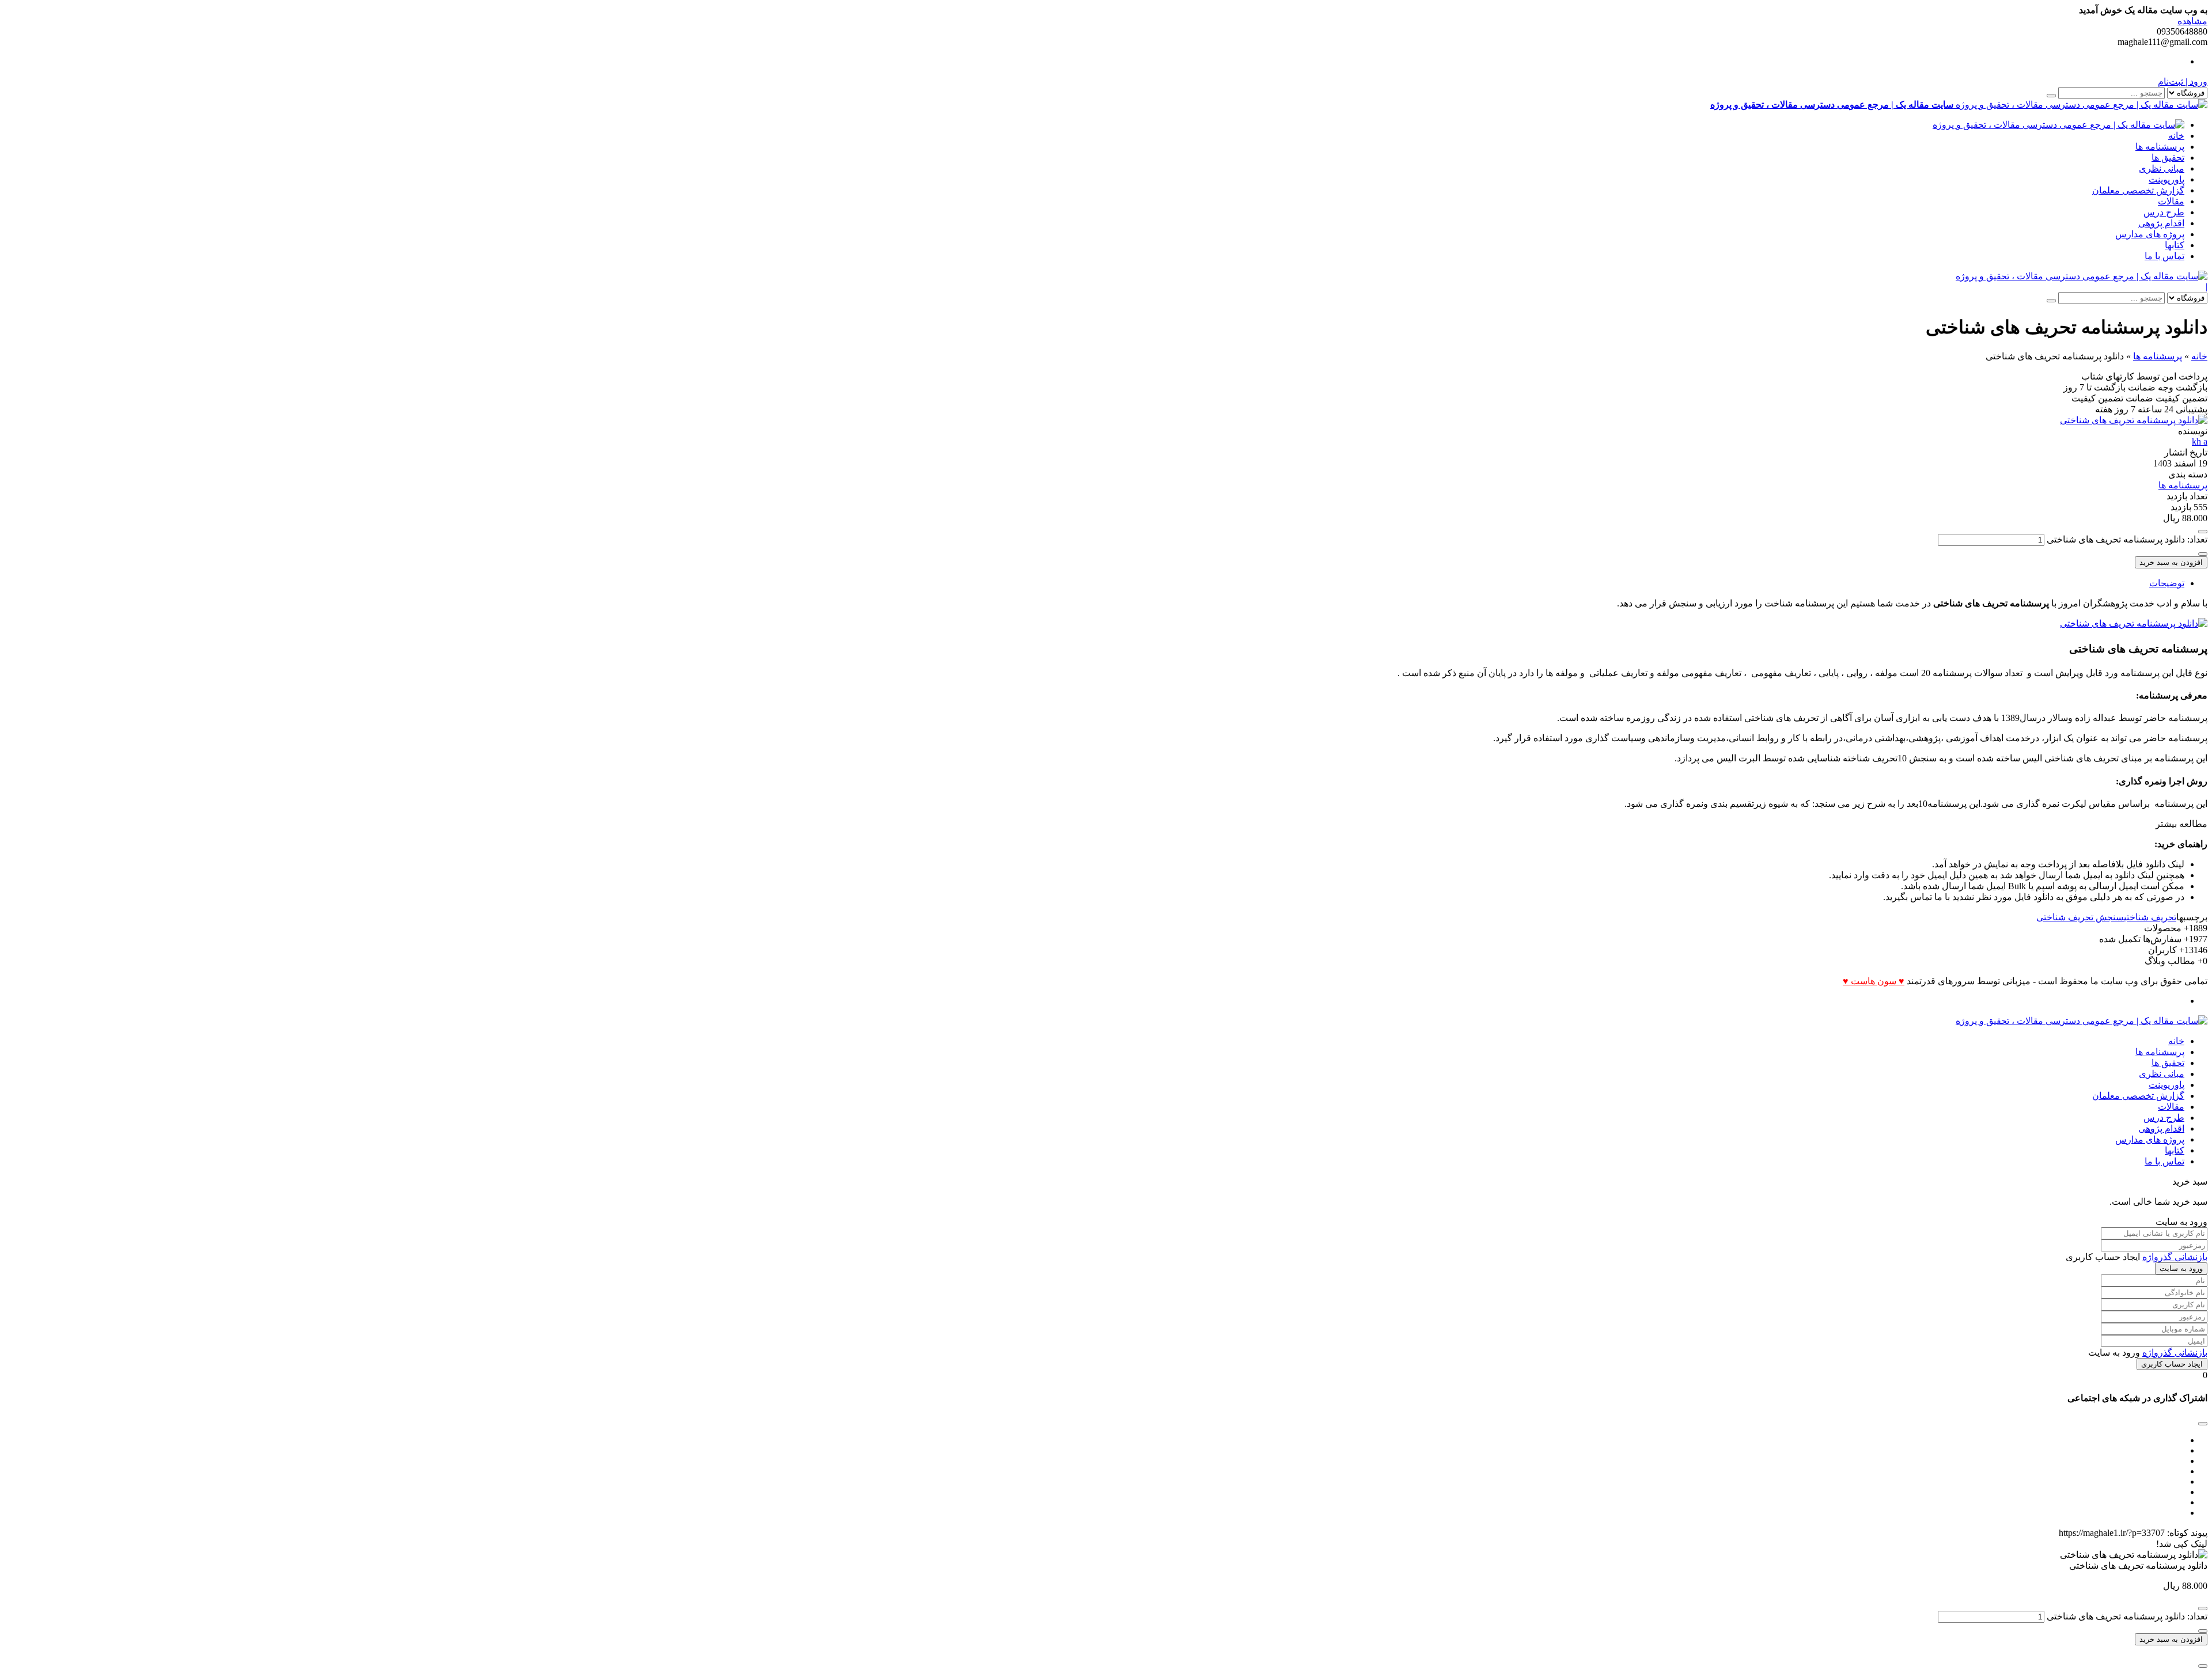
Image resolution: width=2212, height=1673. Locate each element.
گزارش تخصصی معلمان (2138, 190)
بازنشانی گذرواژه (2175, 1257)
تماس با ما (2164, 256)
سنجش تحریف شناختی (2080, 917)
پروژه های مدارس (2150, 234)
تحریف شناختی (2150, 917)
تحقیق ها (2168, 158)
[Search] (2051, 96)
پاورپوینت (2166, 179)
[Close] (2203, 1666)
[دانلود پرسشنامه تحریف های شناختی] (2134, 420)
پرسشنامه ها (2160, 147)
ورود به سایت (2181, 1268)
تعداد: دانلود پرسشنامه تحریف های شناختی (2127, 539)
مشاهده (2192, 21)
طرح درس (2164, 212)
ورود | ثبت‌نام (2183, 81)
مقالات (2171, 201)
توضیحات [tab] (2167, 583)
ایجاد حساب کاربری (2172, 1364)
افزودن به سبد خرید (2171, 562)
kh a (2200, 441)
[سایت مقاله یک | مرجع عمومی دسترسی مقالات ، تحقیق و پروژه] (2058, 125)
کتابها (2175, 245)
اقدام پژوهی (2161, 223)
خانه (2176, 136)
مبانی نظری (2162, 168)
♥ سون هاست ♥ (1874, 981)
